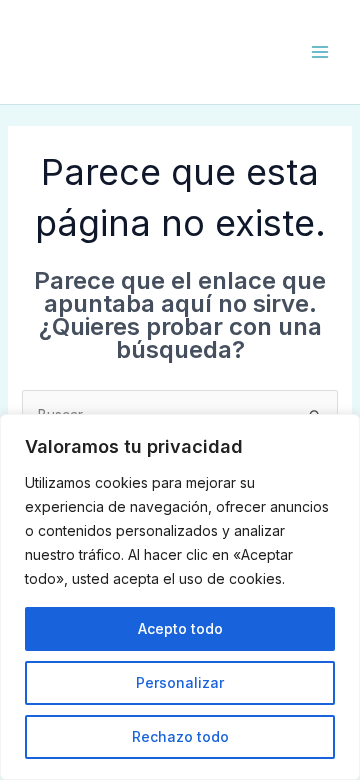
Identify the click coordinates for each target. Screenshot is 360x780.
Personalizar (180, 682)
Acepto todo (180, 628)
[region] (180, 597)
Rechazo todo (180, 736)
